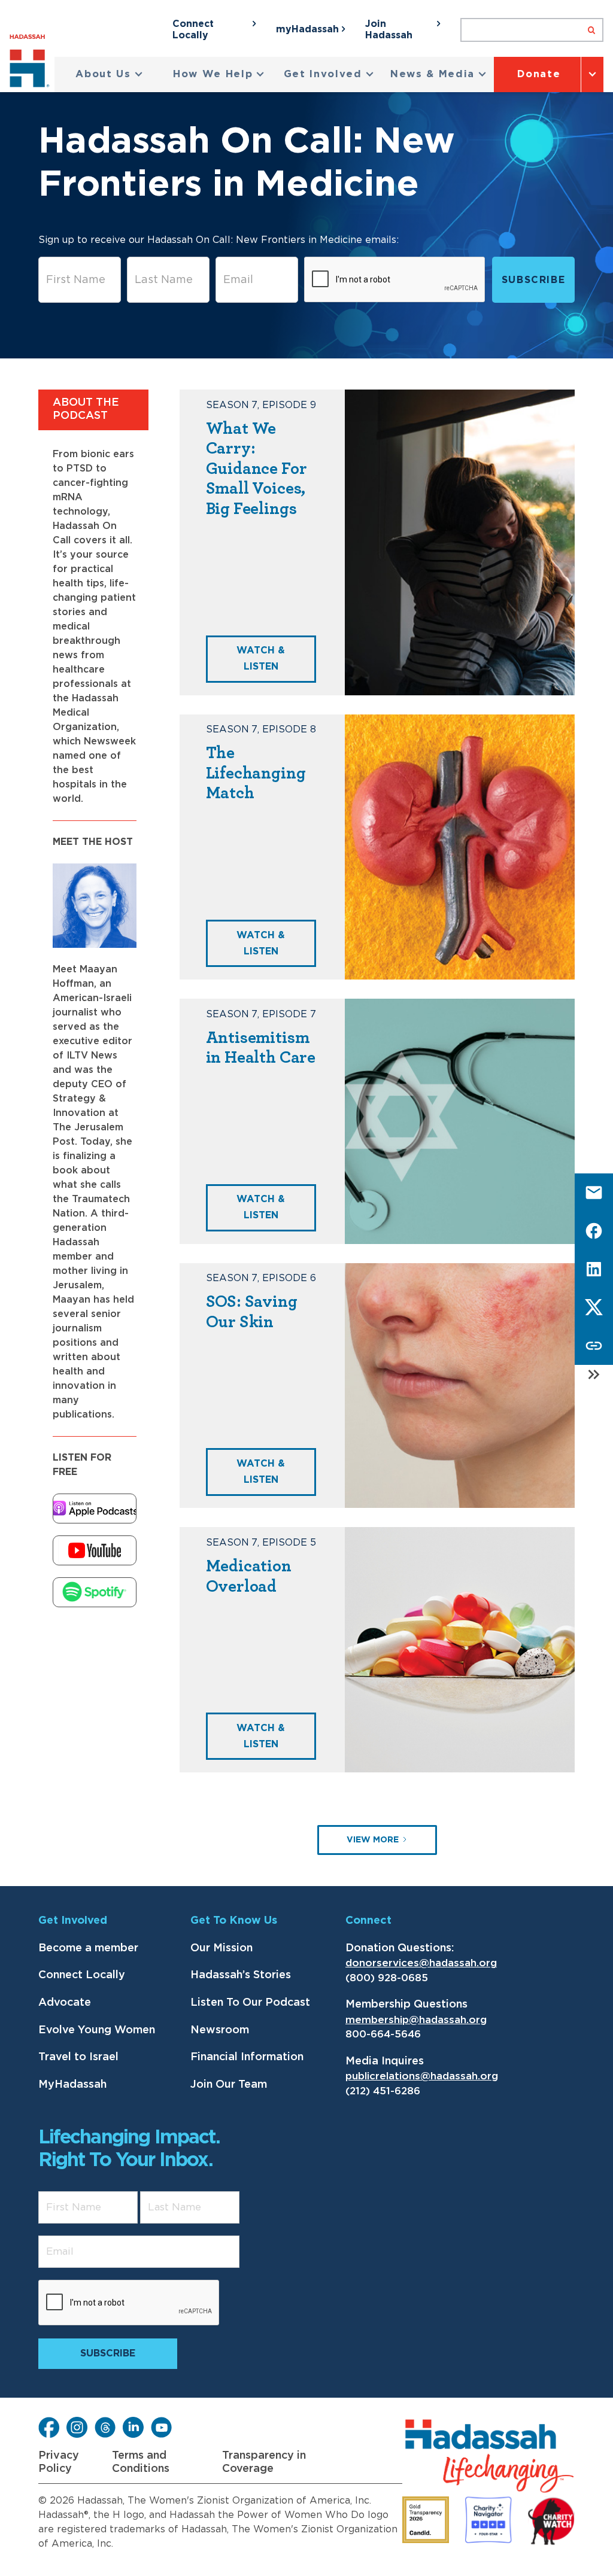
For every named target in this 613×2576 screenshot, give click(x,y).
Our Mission (221, 1948)
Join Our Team (229, 2085)
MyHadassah (72, 2085)
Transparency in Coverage (264, 2462)
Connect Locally (82, 1975)
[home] (32, 63)
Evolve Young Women (97, 2030)
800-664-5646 (383, 2034)
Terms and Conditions (141, 2462)
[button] (109, 74)
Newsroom (220, 2030)
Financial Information (247, 2057)
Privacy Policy (59, 2462)
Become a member (88, 1948)
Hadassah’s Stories (241, 1975)
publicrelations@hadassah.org (422, 2076)
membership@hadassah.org (416, 2020)
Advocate (65, 2003)
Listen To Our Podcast (250, 2003)
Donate (539, 74)
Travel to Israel (78, 2057)
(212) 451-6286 (383, 2091)
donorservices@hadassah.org (421, 1963)
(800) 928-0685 (387, 1978)
